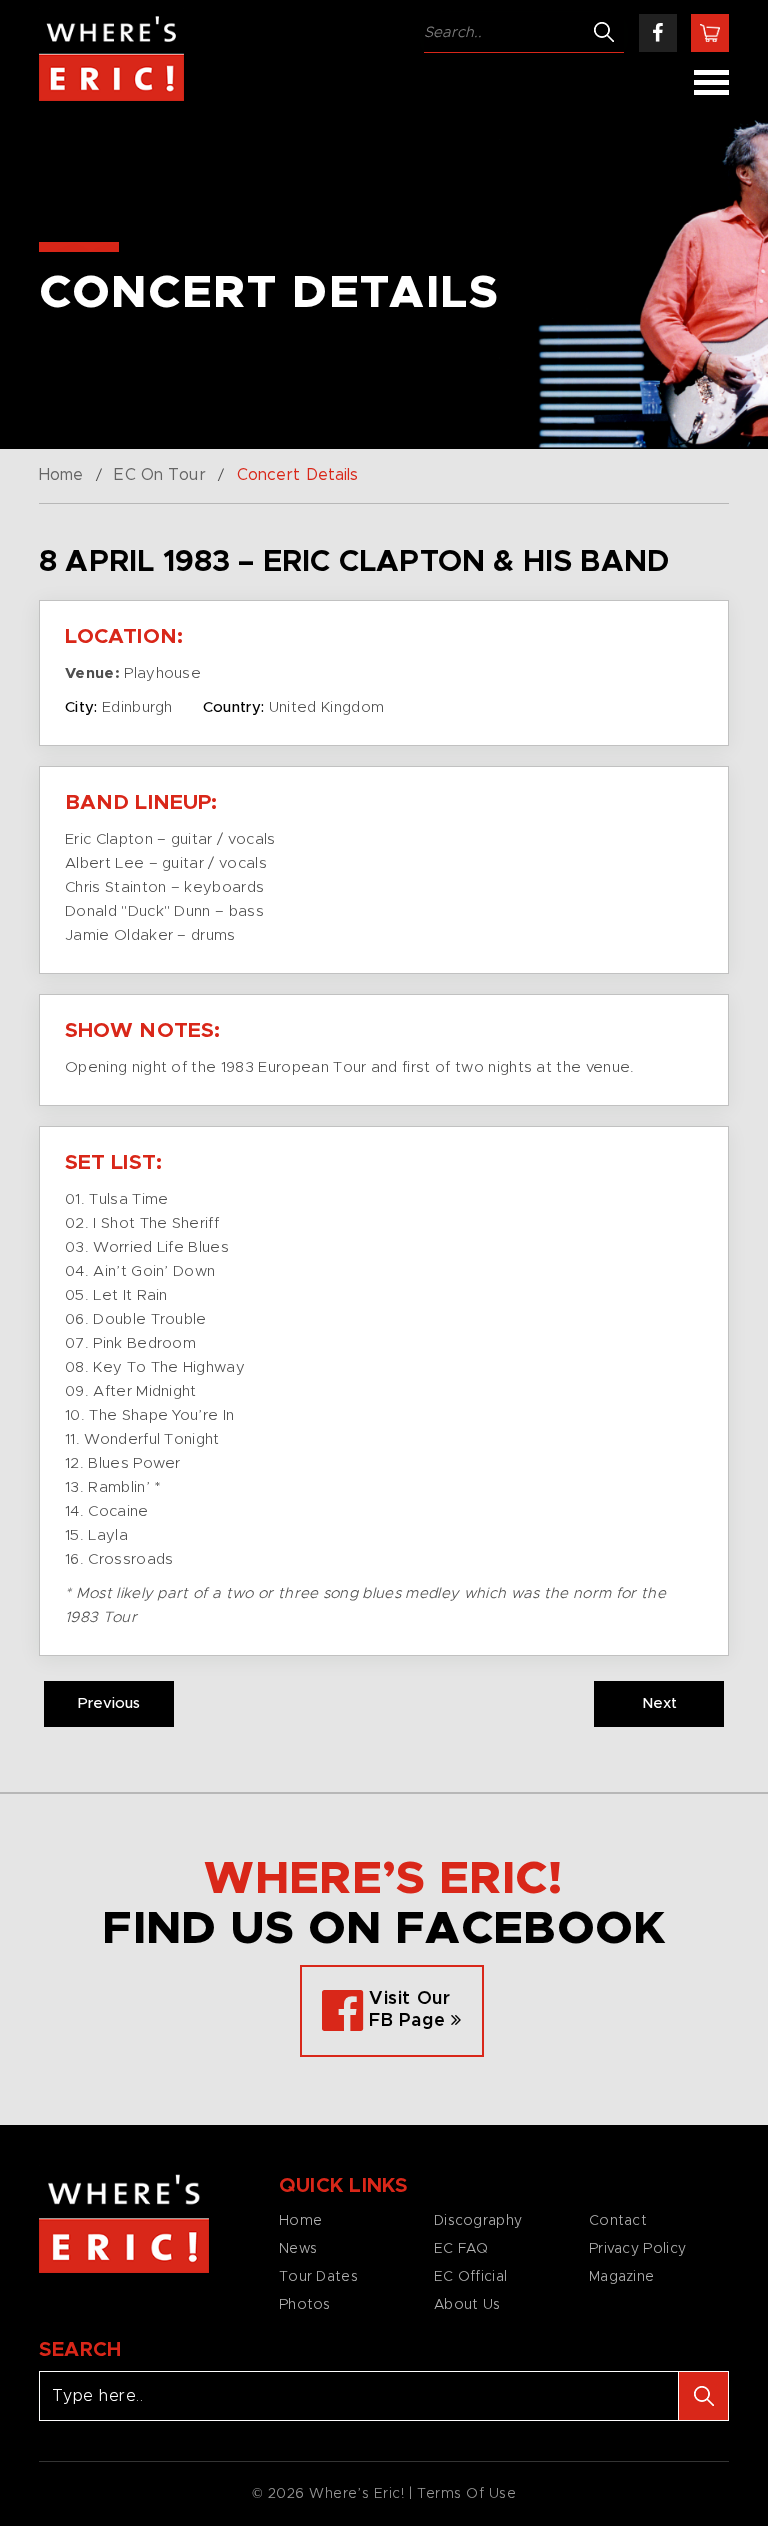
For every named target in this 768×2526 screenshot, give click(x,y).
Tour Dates (318, 2277)
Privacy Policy (637, 2249)
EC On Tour (159, 475)
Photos (305, 2305)
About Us (467, 2305)
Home (61, 475)
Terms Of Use (467, 2494)
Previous (109, 1703)
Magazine (621, 2277)
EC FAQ (461, 2249)
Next (659, 1703)
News (298, 2249)
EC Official (470, 2277)
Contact (618, 2221)
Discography (478, 2221)
